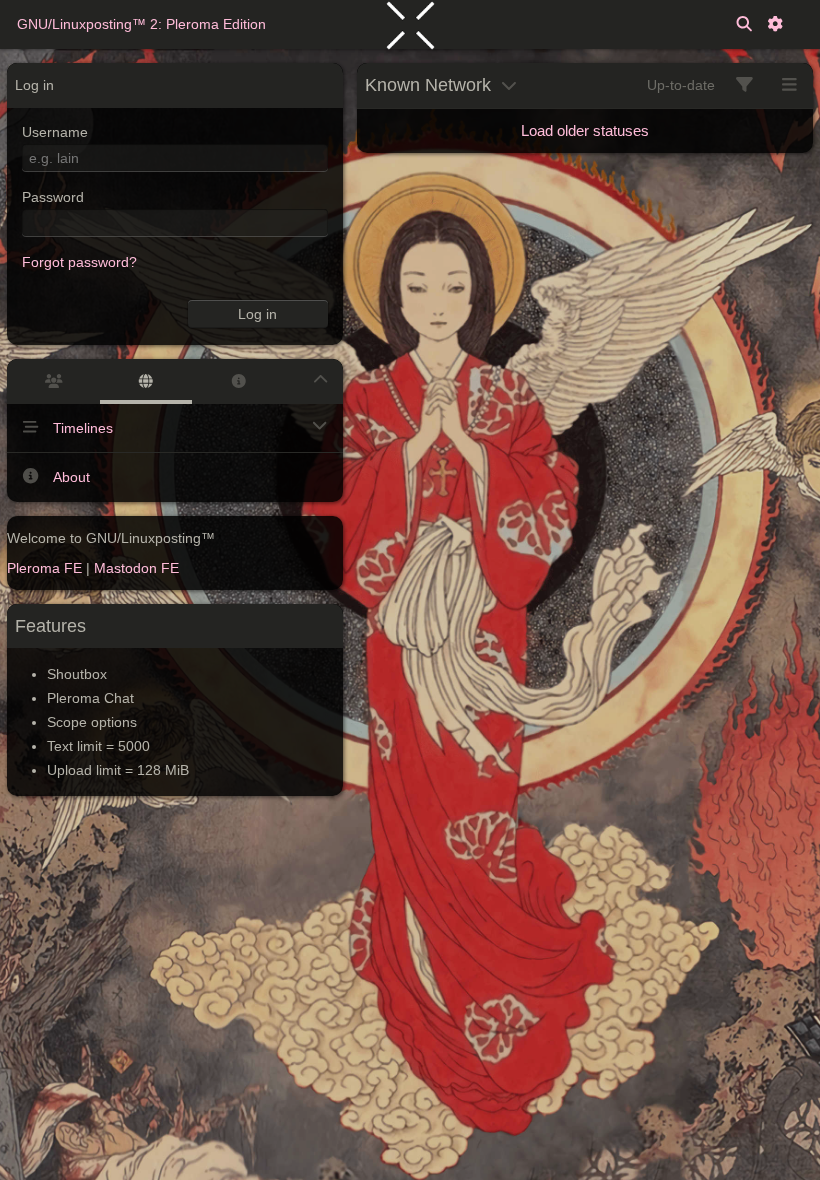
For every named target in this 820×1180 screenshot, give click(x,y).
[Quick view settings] (789, 85)
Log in (257, 314)
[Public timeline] (53, 381)
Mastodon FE (136, 568)
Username (55, 132)
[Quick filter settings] (744, 85)
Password (53, 197)
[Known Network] (146, 381)
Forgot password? (79, 262)
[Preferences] (775, 24)
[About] (238, 381)
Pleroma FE (44, 568)
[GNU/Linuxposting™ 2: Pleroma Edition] (410, 24)
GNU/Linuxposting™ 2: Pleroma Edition (141, 24)
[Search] (744, 24)
